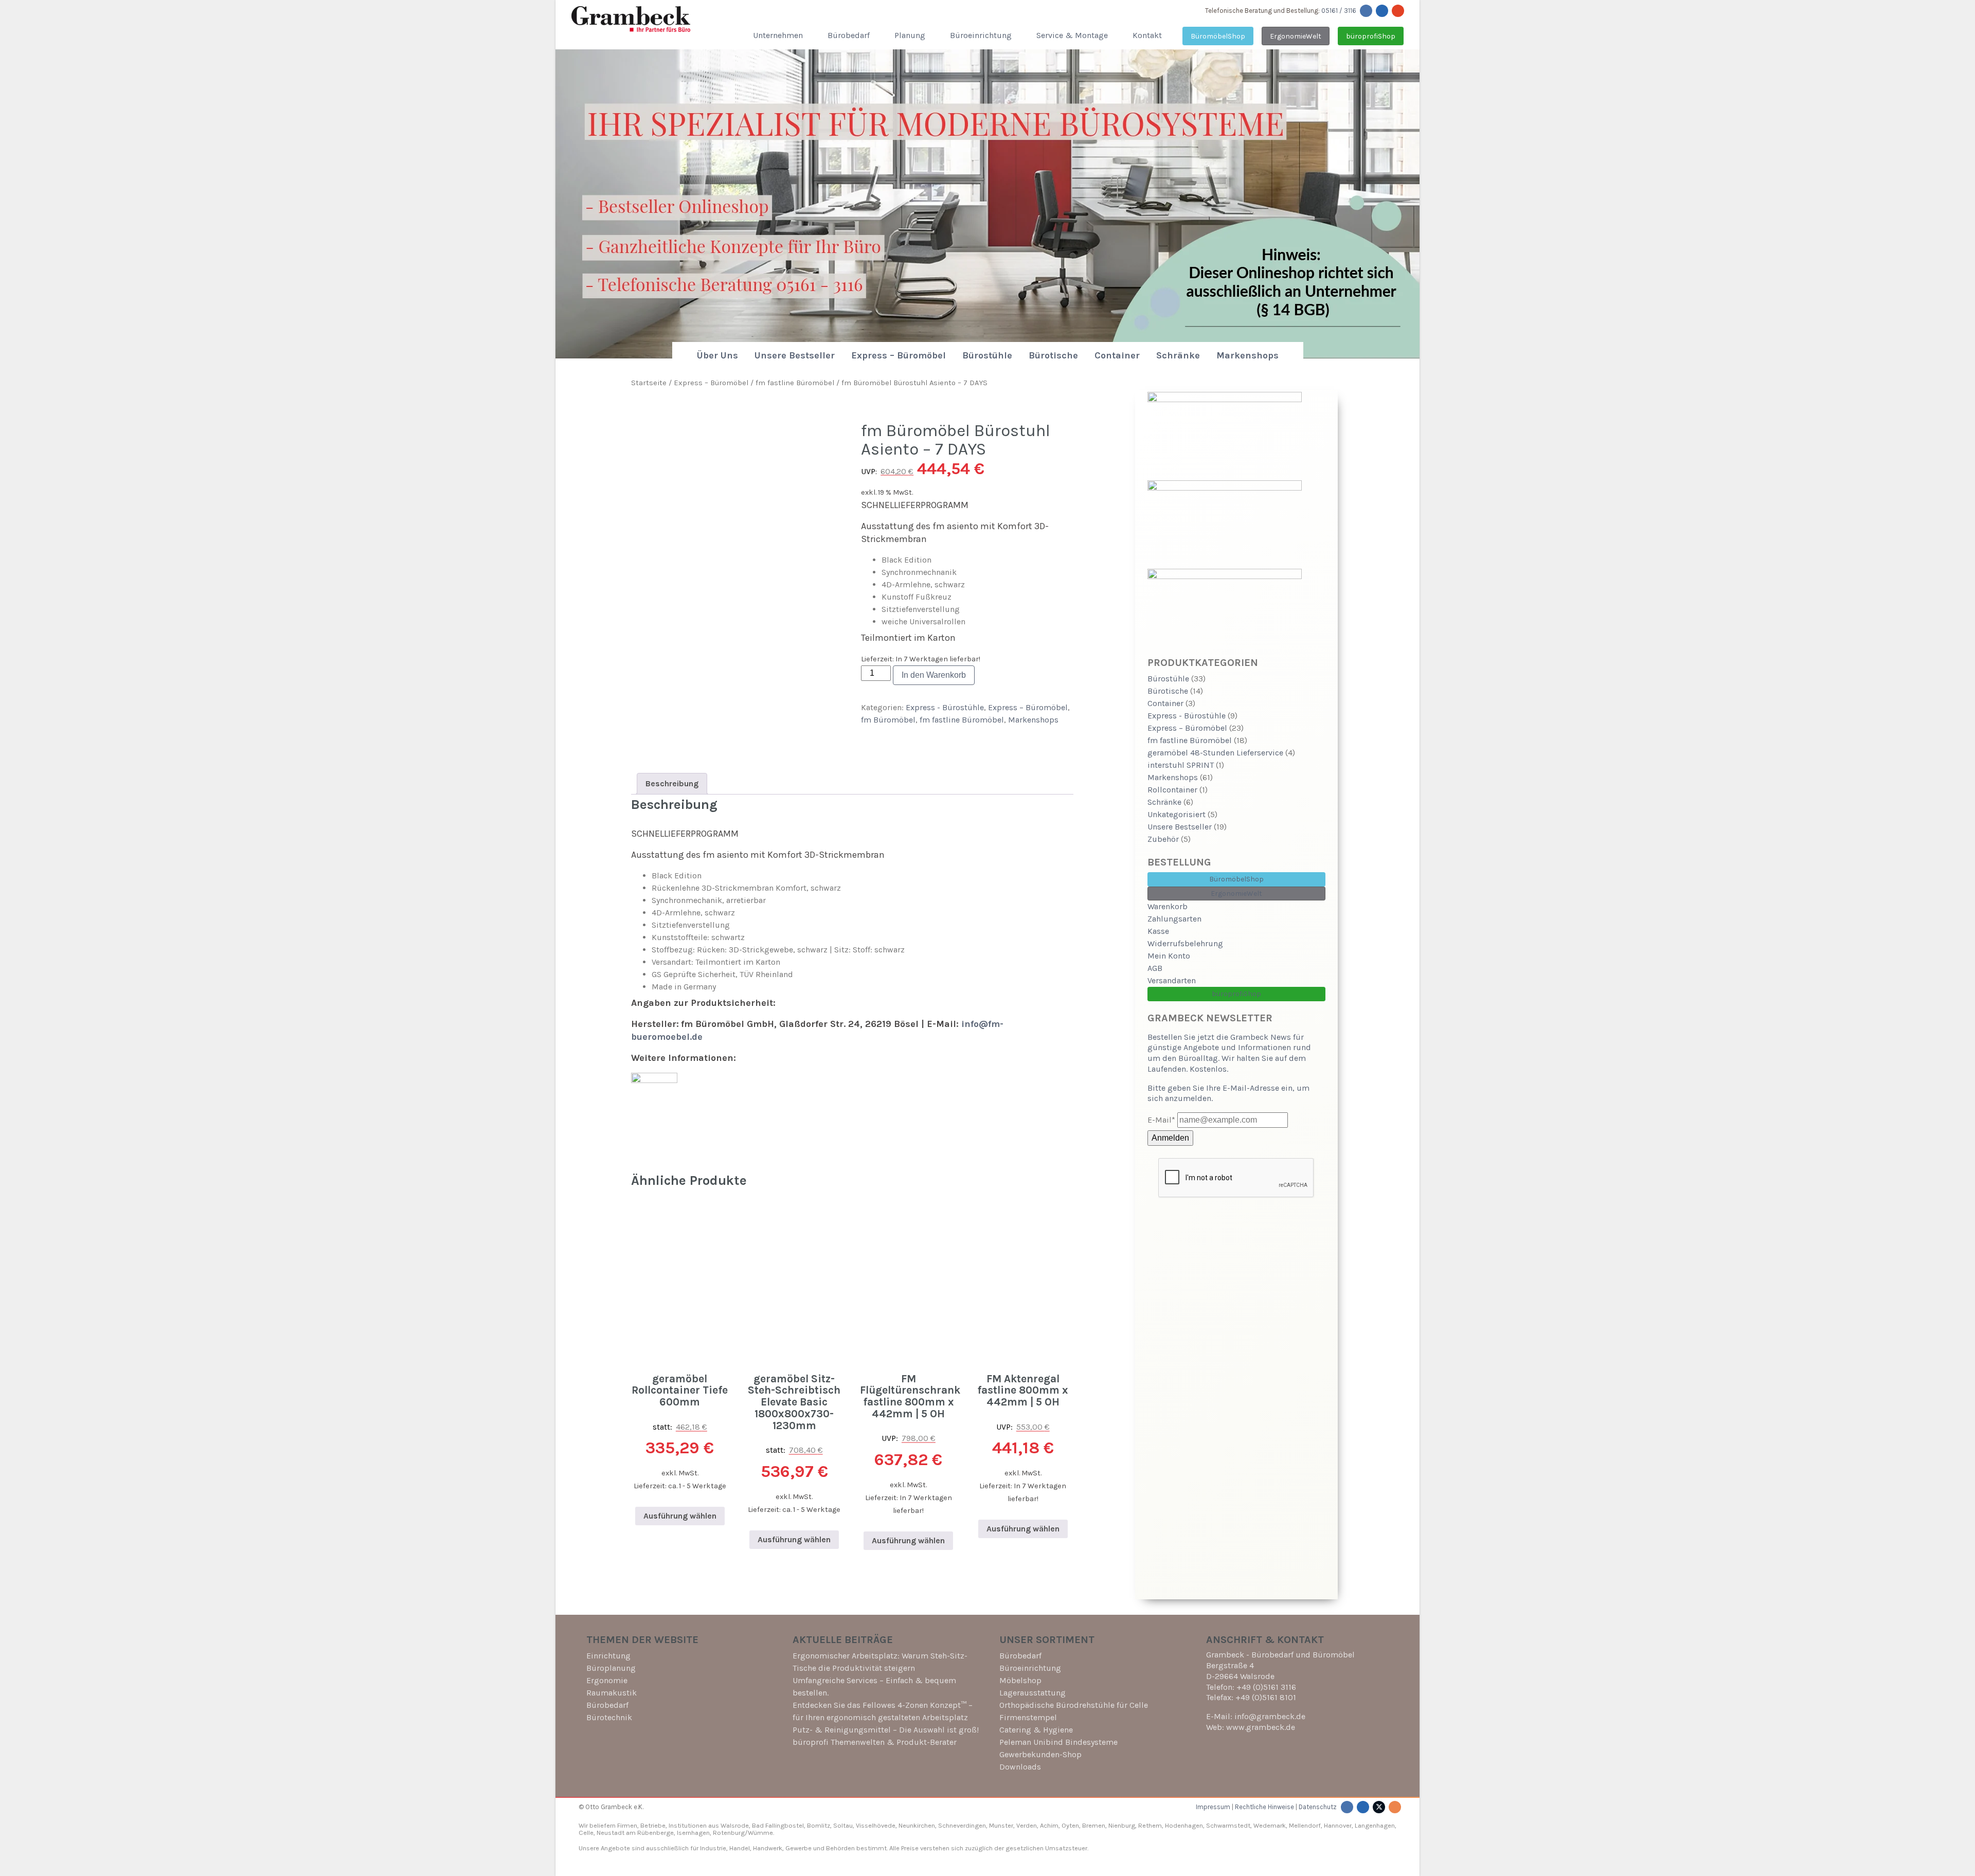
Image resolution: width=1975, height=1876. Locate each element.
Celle (586, 1833)
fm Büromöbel (888, 720)
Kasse (1158, 931)
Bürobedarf (849, 35)
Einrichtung (608, 1656)
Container (1117, 355)
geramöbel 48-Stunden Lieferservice (1215, 753)
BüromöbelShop (1218, 36)
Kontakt (1147, 35)
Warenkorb (1168, 906)
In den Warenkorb (934, 675)
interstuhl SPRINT (1181, 765)
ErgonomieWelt (1296, 36)
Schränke (1178, 355)
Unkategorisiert (1177, 814)
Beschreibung (672, 783)
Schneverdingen (962, 1825)
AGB (1155, 968)
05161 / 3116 (1339, 11)
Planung (910, 35)
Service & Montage (1072, 35)
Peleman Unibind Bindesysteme (1058, 1742)
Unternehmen (778, 35)
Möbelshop (1020, 1680)
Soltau (843, 1825)
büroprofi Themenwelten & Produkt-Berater (875, 1742)
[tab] (672, 784)
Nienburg (1122, 1825)
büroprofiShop (1371, 36)
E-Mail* (1161, 1120)
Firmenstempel (1028, 1717)
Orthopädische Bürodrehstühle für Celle (1074, 1705)
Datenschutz (1318, 1807)
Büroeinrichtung (981, 35)
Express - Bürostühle (945, 707)
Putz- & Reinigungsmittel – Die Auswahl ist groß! (886, 1730)
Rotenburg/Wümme (743, 1833)
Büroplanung (611, 1668)
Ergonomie (607, 1680)
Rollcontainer (1172, 790)
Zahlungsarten (1174, 919)
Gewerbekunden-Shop (1040, 1754)
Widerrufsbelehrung (1185, 943)
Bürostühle (987, 355)
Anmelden (1170, 1138)
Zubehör (1163, 839)
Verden (1026, 1825)
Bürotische (1053, 355)
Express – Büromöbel (899, 355)
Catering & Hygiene (1036, 1730)
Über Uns (717, 355)
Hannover (1338, 1825)
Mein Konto (1169, 956)
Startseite (649, 383)
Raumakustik (612, 1693)
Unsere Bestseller (795, 355)
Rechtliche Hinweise (1264, 1807)
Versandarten (1172, 980)
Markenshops (1247, 355)
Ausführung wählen (680, 1516)
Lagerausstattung (1033, 1693)
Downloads (1020, 1767)
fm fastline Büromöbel (795, 383)
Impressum (1213, 1807)
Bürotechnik (609, 1717)
